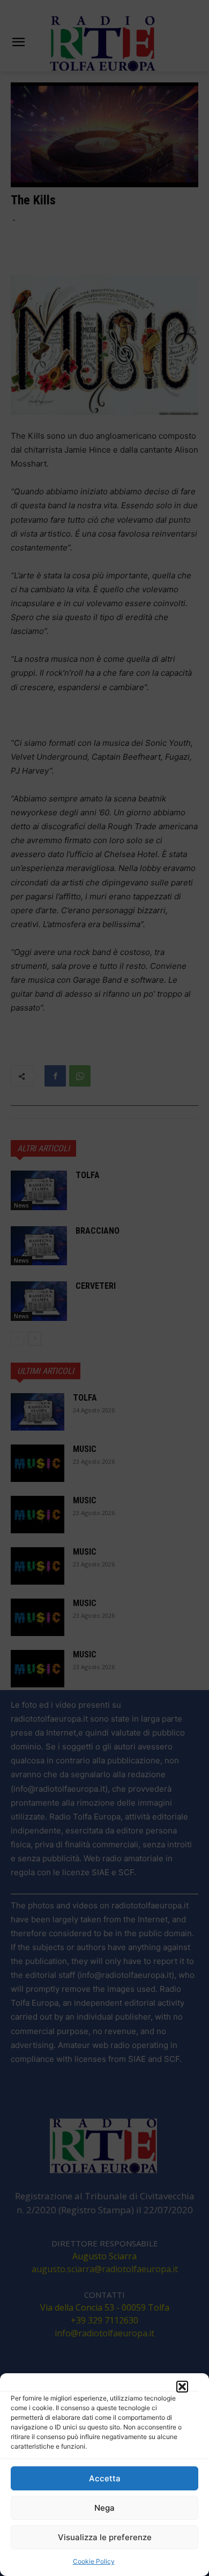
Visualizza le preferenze (105, 2537)
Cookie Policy (94, 2561)
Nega (104, 2508)
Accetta (105, 2478)
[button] (182, 2387)
